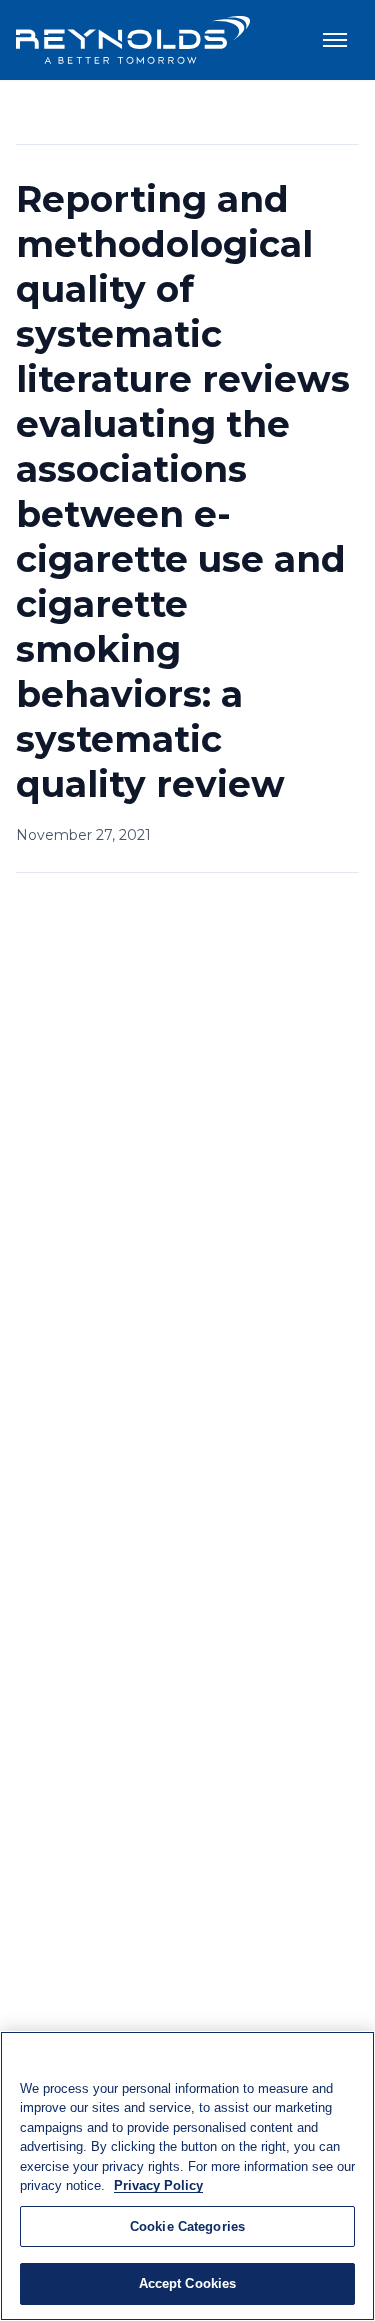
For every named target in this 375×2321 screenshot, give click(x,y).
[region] (187, 2176)
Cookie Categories (187, 2226)
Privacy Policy (158, 2185)
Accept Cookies (188, 2283)
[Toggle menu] (335, 40)
